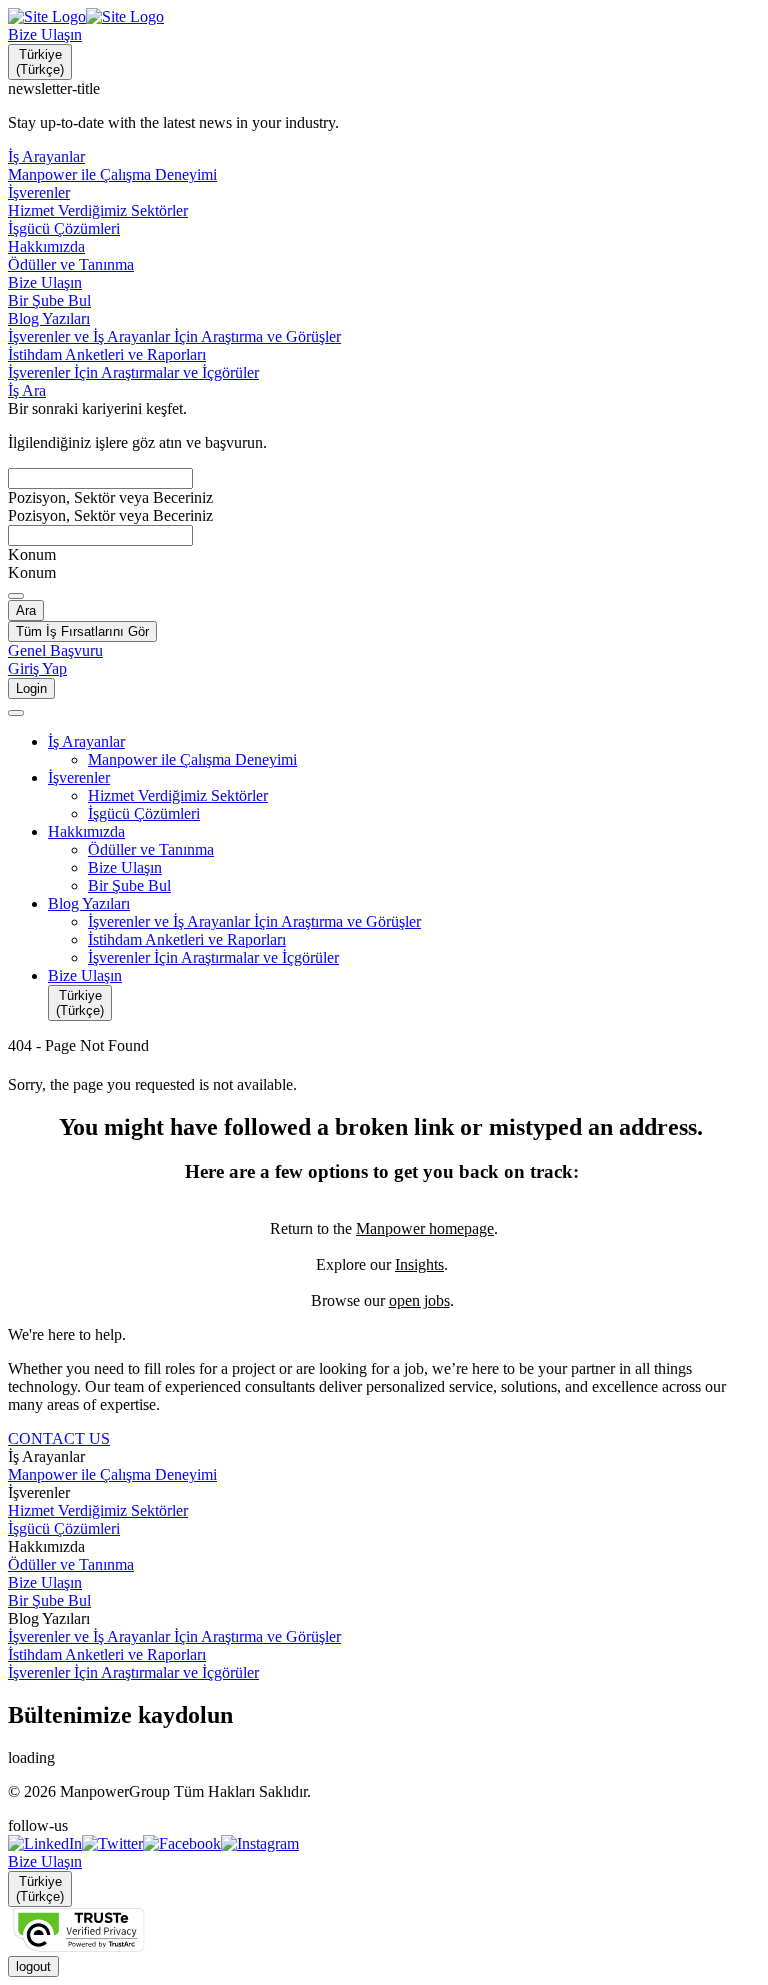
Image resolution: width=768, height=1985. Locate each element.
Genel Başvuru (55, 650)
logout (33, 1966)
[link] (384, 1844)
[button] (404, 742)
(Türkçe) (40, 62)
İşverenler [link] (39, 1492)
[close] (16, 713)
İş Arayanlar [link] (46, 1456)
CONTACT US (59, 1438)
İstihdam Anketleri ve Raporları (107, 1654)
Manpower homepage (425, 1228)
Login (31, 688)
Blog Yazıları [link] (49, 1618)
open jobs (419, 1300)
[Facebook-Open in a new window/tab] (182, 1843)
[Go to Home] (86, 16)
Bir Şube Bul (49, 1600)
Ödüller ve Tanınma (71, 1564)
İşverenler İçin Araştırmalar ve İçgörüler (133, 1672)
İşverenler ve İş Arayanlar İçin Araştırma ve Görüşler (174, 1636)
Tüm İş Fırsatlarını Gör (82, 631)
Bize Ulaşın (45, 34)
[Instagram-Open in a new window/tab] (260, 1843)
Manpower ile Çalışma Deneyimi (112, 1474)
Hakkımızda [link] (46, 1546)
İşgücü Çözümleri (64, 1528)
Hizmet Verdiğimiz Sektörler (98, 1510)
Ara (26, 610)
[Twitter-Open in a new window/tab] (112, 1843)
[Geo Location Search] (16, 596)
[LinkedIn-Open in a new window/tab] (45, 1843)
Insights (419, 1264)
